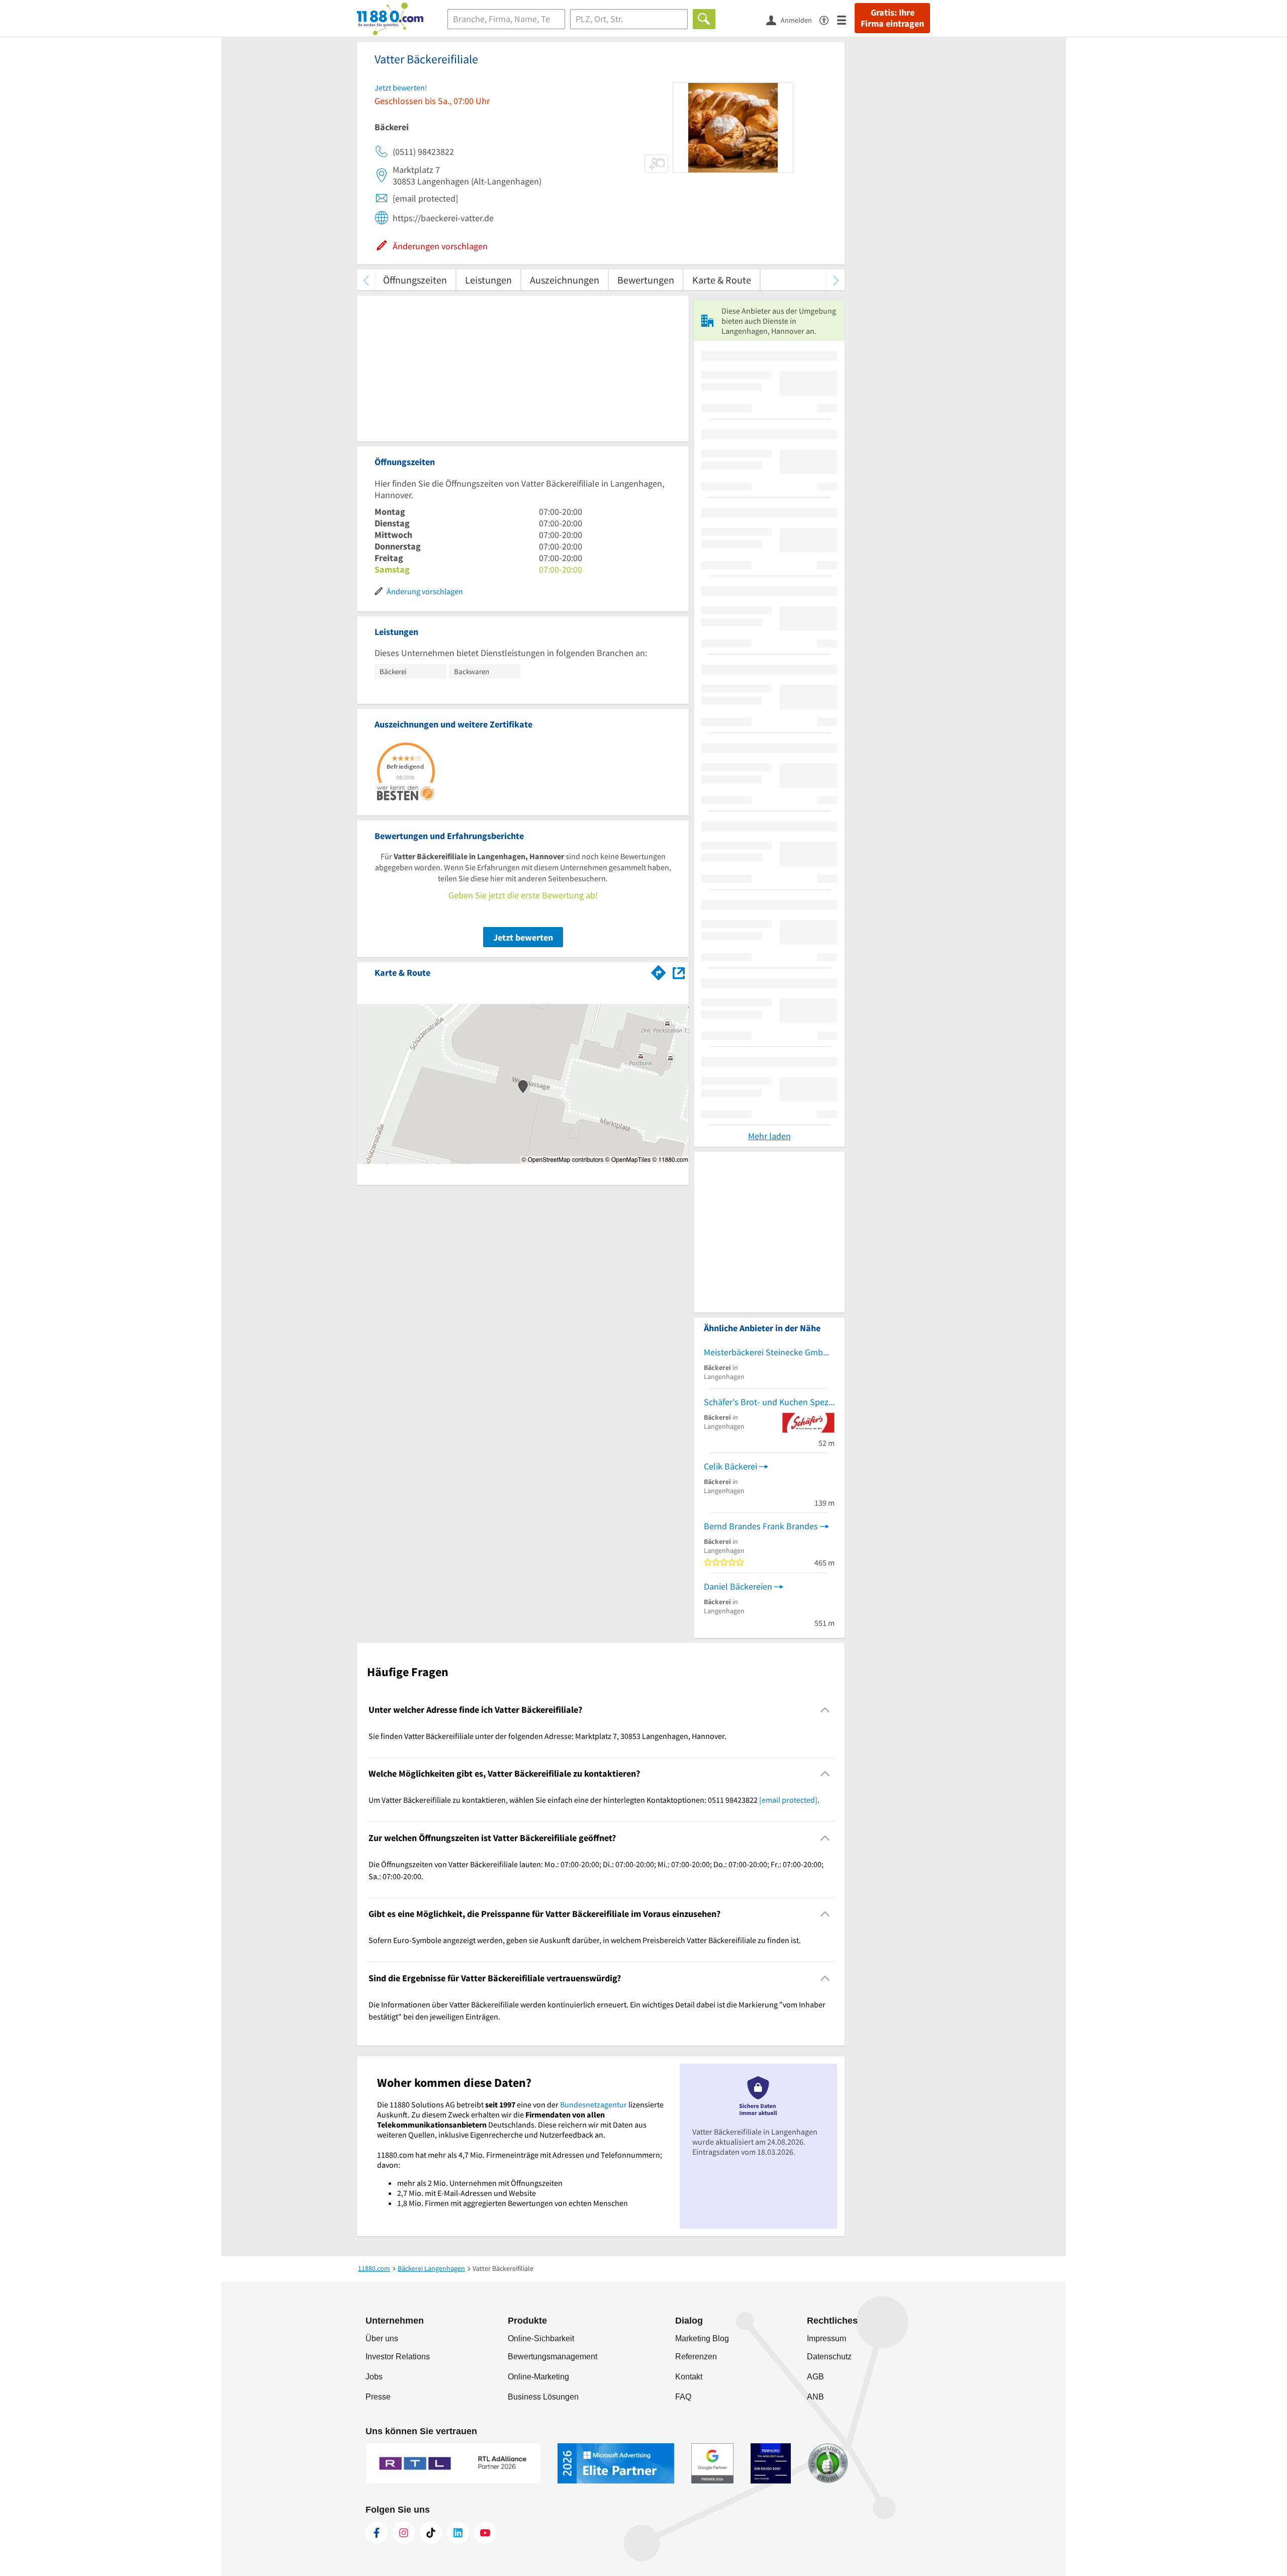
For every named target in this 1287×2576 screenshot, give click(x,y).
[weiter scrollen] (836, 280)
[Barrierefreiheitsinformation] (828, 19)
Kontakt (689, 2377)
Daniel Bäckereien (738, 1586)
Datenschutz (829, 2357)
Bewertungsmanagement (553, 2357)
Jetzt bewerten (523, 937)
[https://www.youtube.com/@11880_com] (485, 2533)
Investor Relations (398, 2357)
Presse (378, 2397)
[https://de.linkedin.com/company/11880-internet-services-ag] (458, 2533)
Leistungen (488, 280)
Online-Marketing (538, 2377)
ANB (815, 2397)
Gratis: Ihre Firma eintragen (892, 18)
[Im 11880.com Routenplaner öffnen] (659, 971)
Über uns (382, 2338)
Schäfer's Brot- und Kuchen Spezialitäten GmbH (769, 1402)
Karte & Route (722, 280)
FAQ (683, 2397)
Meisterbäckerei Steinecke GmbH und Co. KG (769, 1352)
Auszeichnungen (565, 280)
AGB (815, 2377)
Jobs (374, 2377)
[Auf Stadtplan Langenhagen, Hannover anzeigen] (679, 972)
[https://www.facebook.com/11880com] (377, 2533)
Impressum (826, 2338)
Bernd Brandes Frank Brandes (761, 1526)
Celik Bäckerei (730, 1466)
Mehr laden (769, 1136)
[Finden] (704, 19)
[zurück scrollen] (366, 280)
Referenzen (696, 2357)
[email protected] (788, 1800)
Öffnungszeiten (415, 280)
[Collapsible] (825, 1710)
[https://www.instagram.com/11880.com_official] (404, 2533)
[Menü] (846, 19)
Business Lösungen (543, 2397)
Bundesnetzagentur (593, 2104)
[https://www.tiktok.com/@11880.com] (431, 2533)
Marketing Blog (702, 2338)
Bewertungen (646, 280)
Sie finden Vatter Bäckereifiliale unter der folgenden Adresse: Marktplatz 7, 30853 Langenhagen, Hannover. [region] (547, 1736)
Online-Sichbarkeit (541, 2338)
